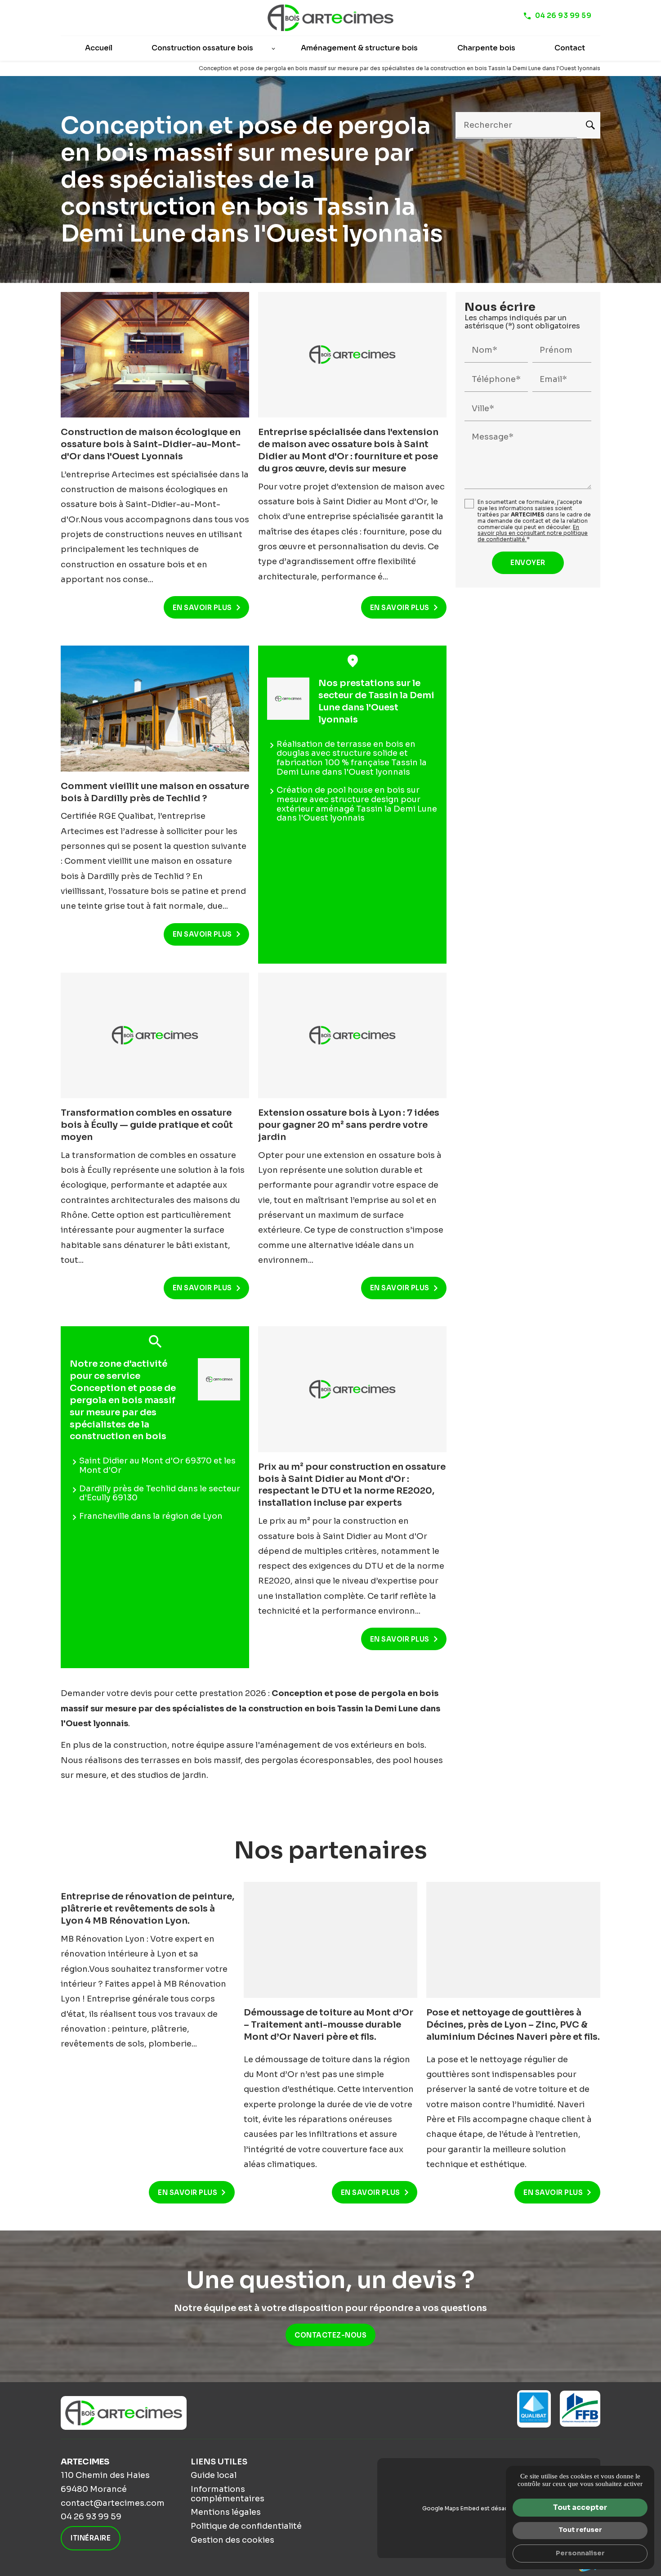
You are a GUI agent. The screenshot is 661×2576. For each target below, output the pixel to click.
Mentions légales (226, 2512)
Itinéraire (91, 2538)
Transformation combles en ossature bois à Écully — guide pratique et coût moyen (147, 1125)
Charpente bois (486, 48)
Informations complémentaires (228, 2494)
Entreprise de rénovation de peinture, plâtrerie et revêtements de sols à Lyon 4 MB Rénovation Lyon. (147, 1909)
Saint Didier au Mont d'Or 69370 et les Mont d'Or (157, 1465)
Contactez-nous (330, 2335)
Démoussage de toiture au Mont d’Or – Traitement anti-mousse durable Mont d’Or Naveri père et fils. (328, 2025)
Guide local (214, 2475)
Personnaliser (580, 2553)
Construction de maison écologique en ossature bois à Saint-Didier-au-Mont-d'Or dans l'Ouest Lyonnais (151, 444)
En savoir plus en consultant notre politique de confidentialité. (533, 533)
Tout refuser (580, 2530)
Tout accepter (580, 2507)
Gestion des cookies (232, 2540)
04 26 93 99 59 (563, 16)
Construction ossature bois (202, 48)
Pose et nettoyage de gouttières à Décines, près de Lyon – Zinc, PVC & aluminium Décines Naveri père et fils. (513, 2025)
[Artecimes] (330, 18)
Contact (570, 48)
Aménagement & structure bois (359, 48)
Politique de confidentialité (246, 2526)
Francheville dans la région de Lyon (151, 1516)
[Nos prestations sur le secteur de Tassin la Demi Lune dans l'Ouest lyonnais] (288, 699)
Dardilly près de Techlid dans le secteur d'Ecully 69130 (160, 1493)
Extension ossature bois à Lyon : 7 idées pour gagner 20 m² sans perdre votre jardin (349, 1125)
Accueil (99, 48)
